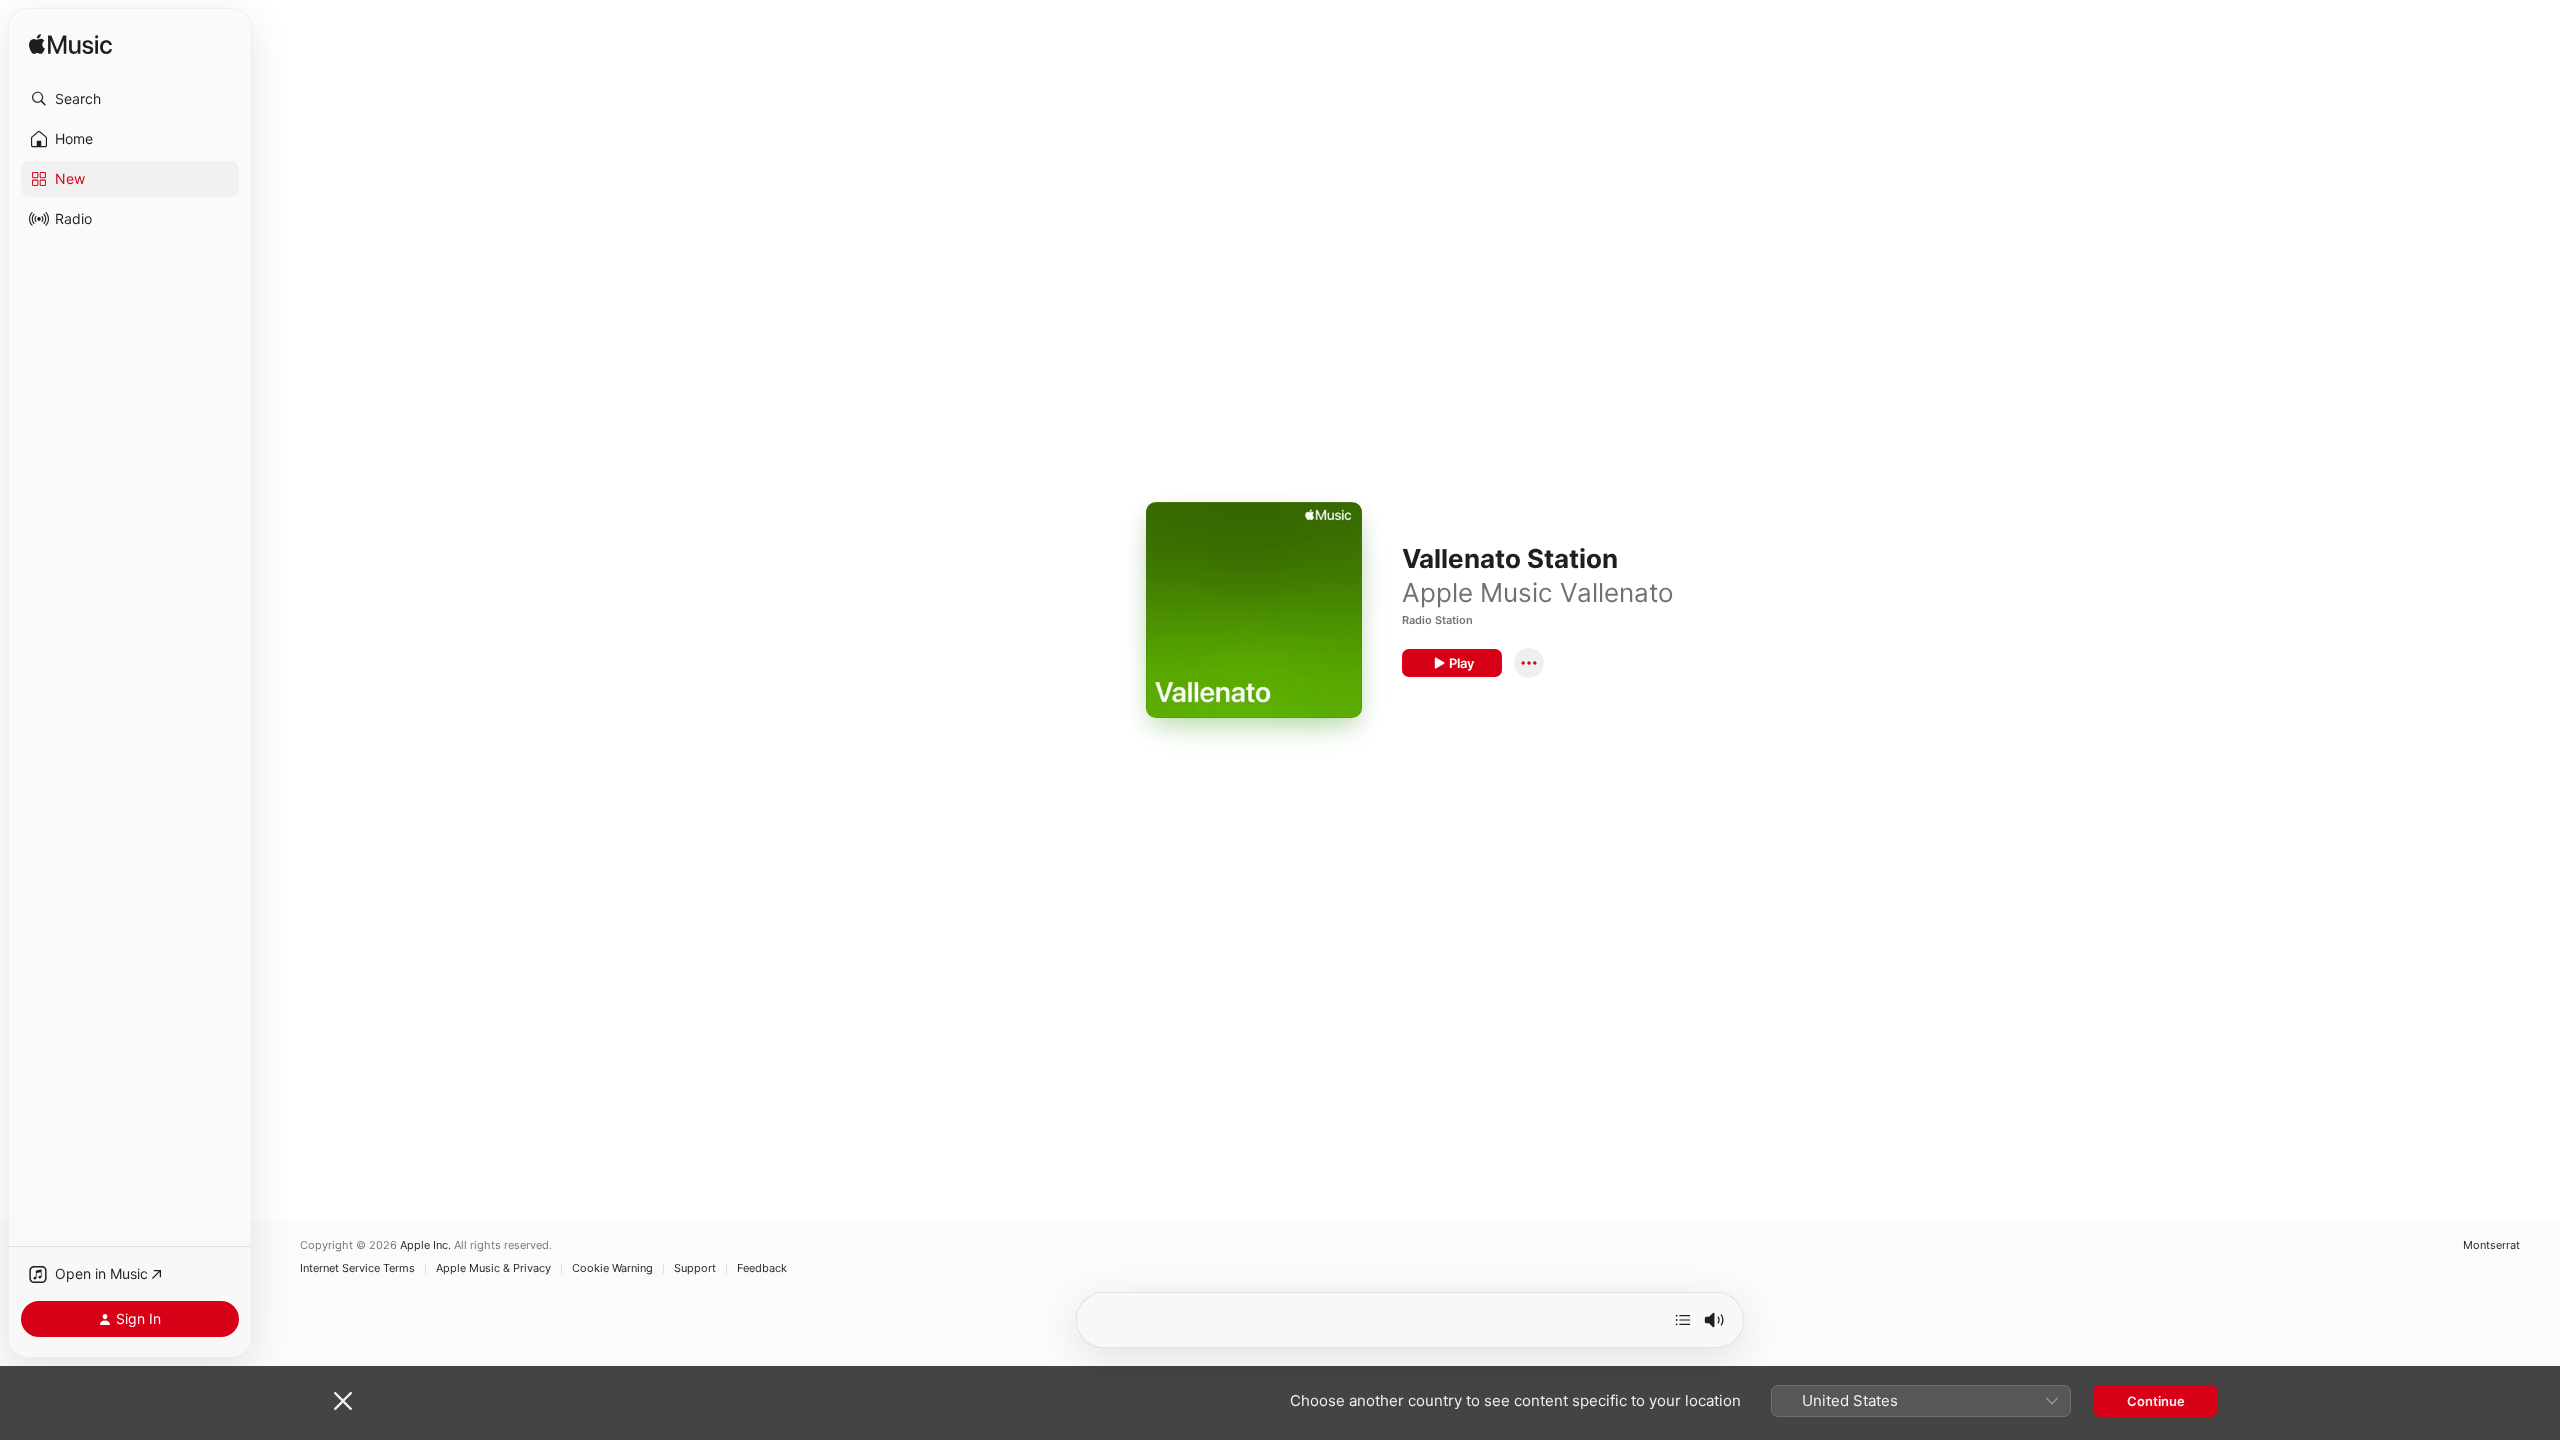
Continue (2156, 1401)
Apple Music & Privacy (493, 1268)
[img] (70, 45)
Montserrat (2491, 1245)
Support (695, 1268)
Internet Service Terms (357, 1268)
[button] (130, 99)
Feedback (762, 1268)
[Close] (343, 1401)
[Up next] (1683, 1320)
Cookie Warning (612, 1268)
